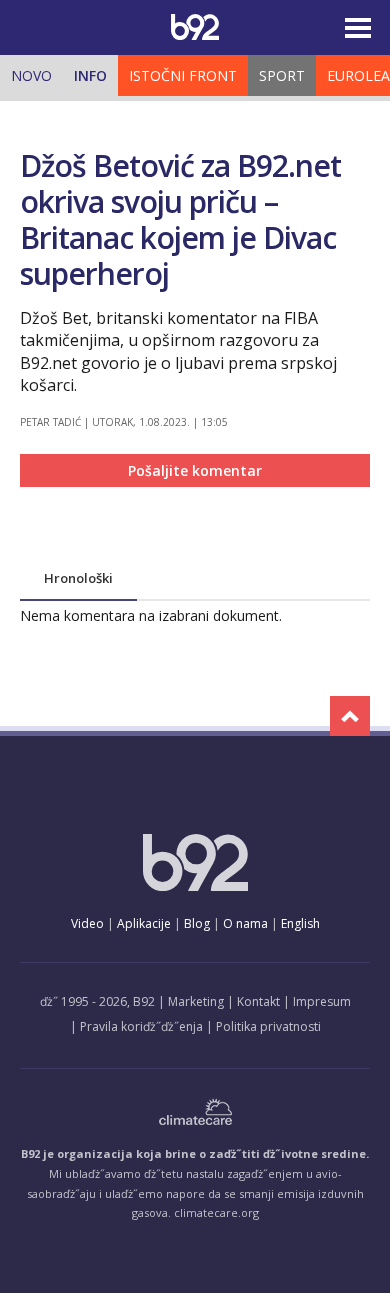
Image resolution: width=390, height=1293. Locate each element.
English (300, 923)
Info (90, 75)
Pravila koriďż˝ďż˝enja (141, 1026)
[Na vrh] (350, 716)
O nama (245, 923)
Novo (31, 75)
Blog (197, 923)
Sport (282, 75)
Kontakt (258, 1001)
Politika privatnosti (268, 1026)
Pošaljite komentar (195, 470)
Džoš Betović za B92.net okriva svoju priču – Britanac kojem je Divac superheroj (180, 219)
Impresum (322, 1001)
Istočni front (183, 75)
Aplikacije (144, 923)
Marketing (196, 1001)
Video (87, 923)
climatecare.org (216, 1212)
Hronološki (78, 578)
